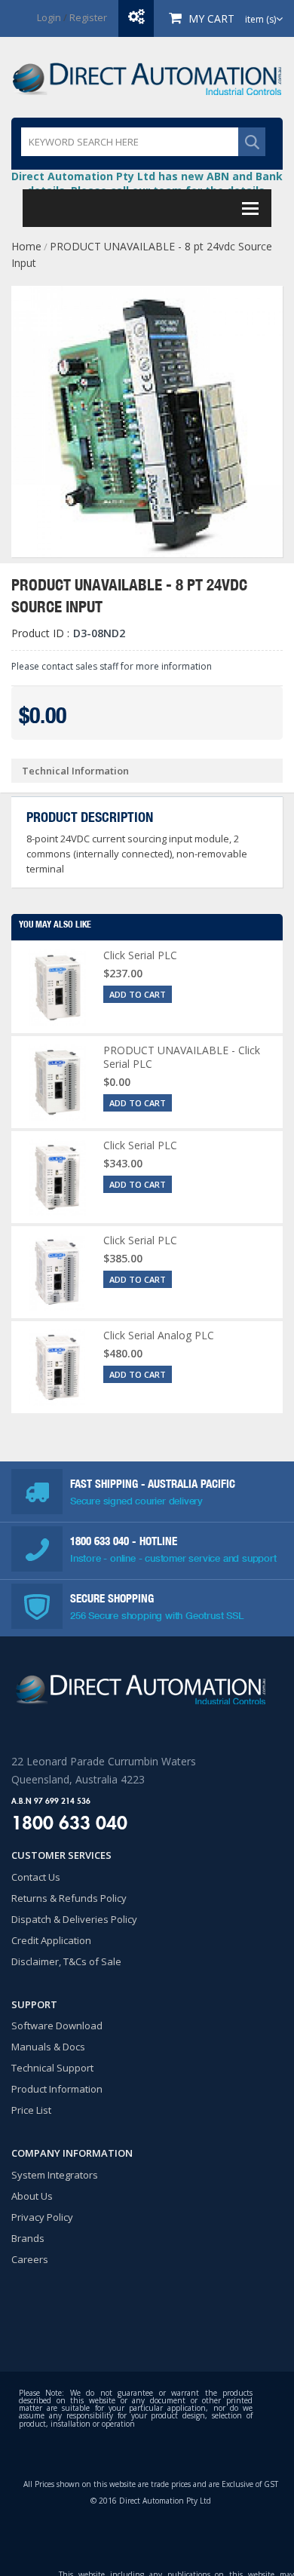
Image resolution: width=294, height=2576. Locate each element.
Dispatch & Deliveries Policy (74, 1919)
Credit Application (51, 1940)
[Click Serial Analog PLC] (57, 1367)
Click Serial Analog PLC (159, 1335)
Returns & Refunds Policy (69, 1898)
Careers (30, 2259)
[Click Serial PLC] (57, 987)
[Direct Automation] (147, 77)
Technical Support (52, 2068)
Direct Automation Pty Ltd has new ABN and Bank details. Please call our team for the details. (147, 183)
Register (88, 17)
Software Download (57, 2026)
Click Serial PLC (140, 955)
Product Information (57, 2089)
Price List (31, 2110)
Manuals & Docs (48, 2047)
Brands (28, 2238)
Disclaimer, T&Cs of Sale (66, 1961)
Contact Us (36, 1877)
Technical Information (75, 771)
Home (26, 246)
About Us (32, 2196)
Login (49, 17)
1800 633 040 (101, 1541)
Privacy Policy (42, 2217)
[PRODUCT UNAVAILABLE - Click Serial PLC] (57, 1082)
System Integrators (55, 2175)
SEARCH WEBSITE (252, 142)
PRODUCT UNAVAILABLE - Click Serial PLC (182, 1057)
